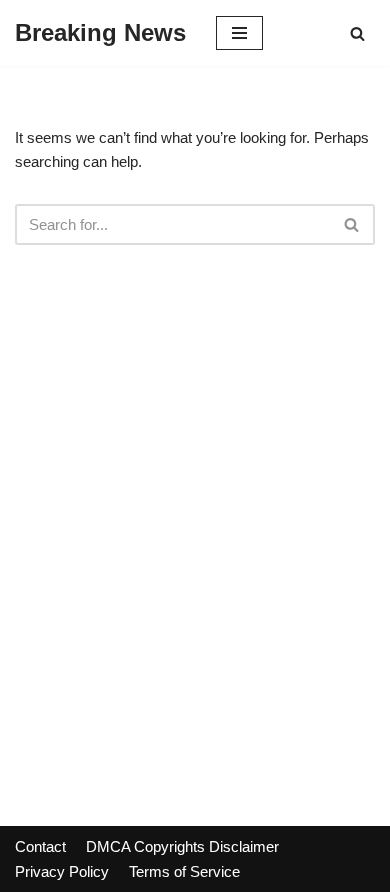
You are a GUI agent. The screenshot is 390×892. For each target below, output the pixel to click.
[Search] (357, 33)
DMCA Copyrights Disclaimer (182, 846)
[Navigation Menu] (239, 33)
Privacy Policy (62, 871)
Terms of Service (184, 871)
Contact (40, 846)
